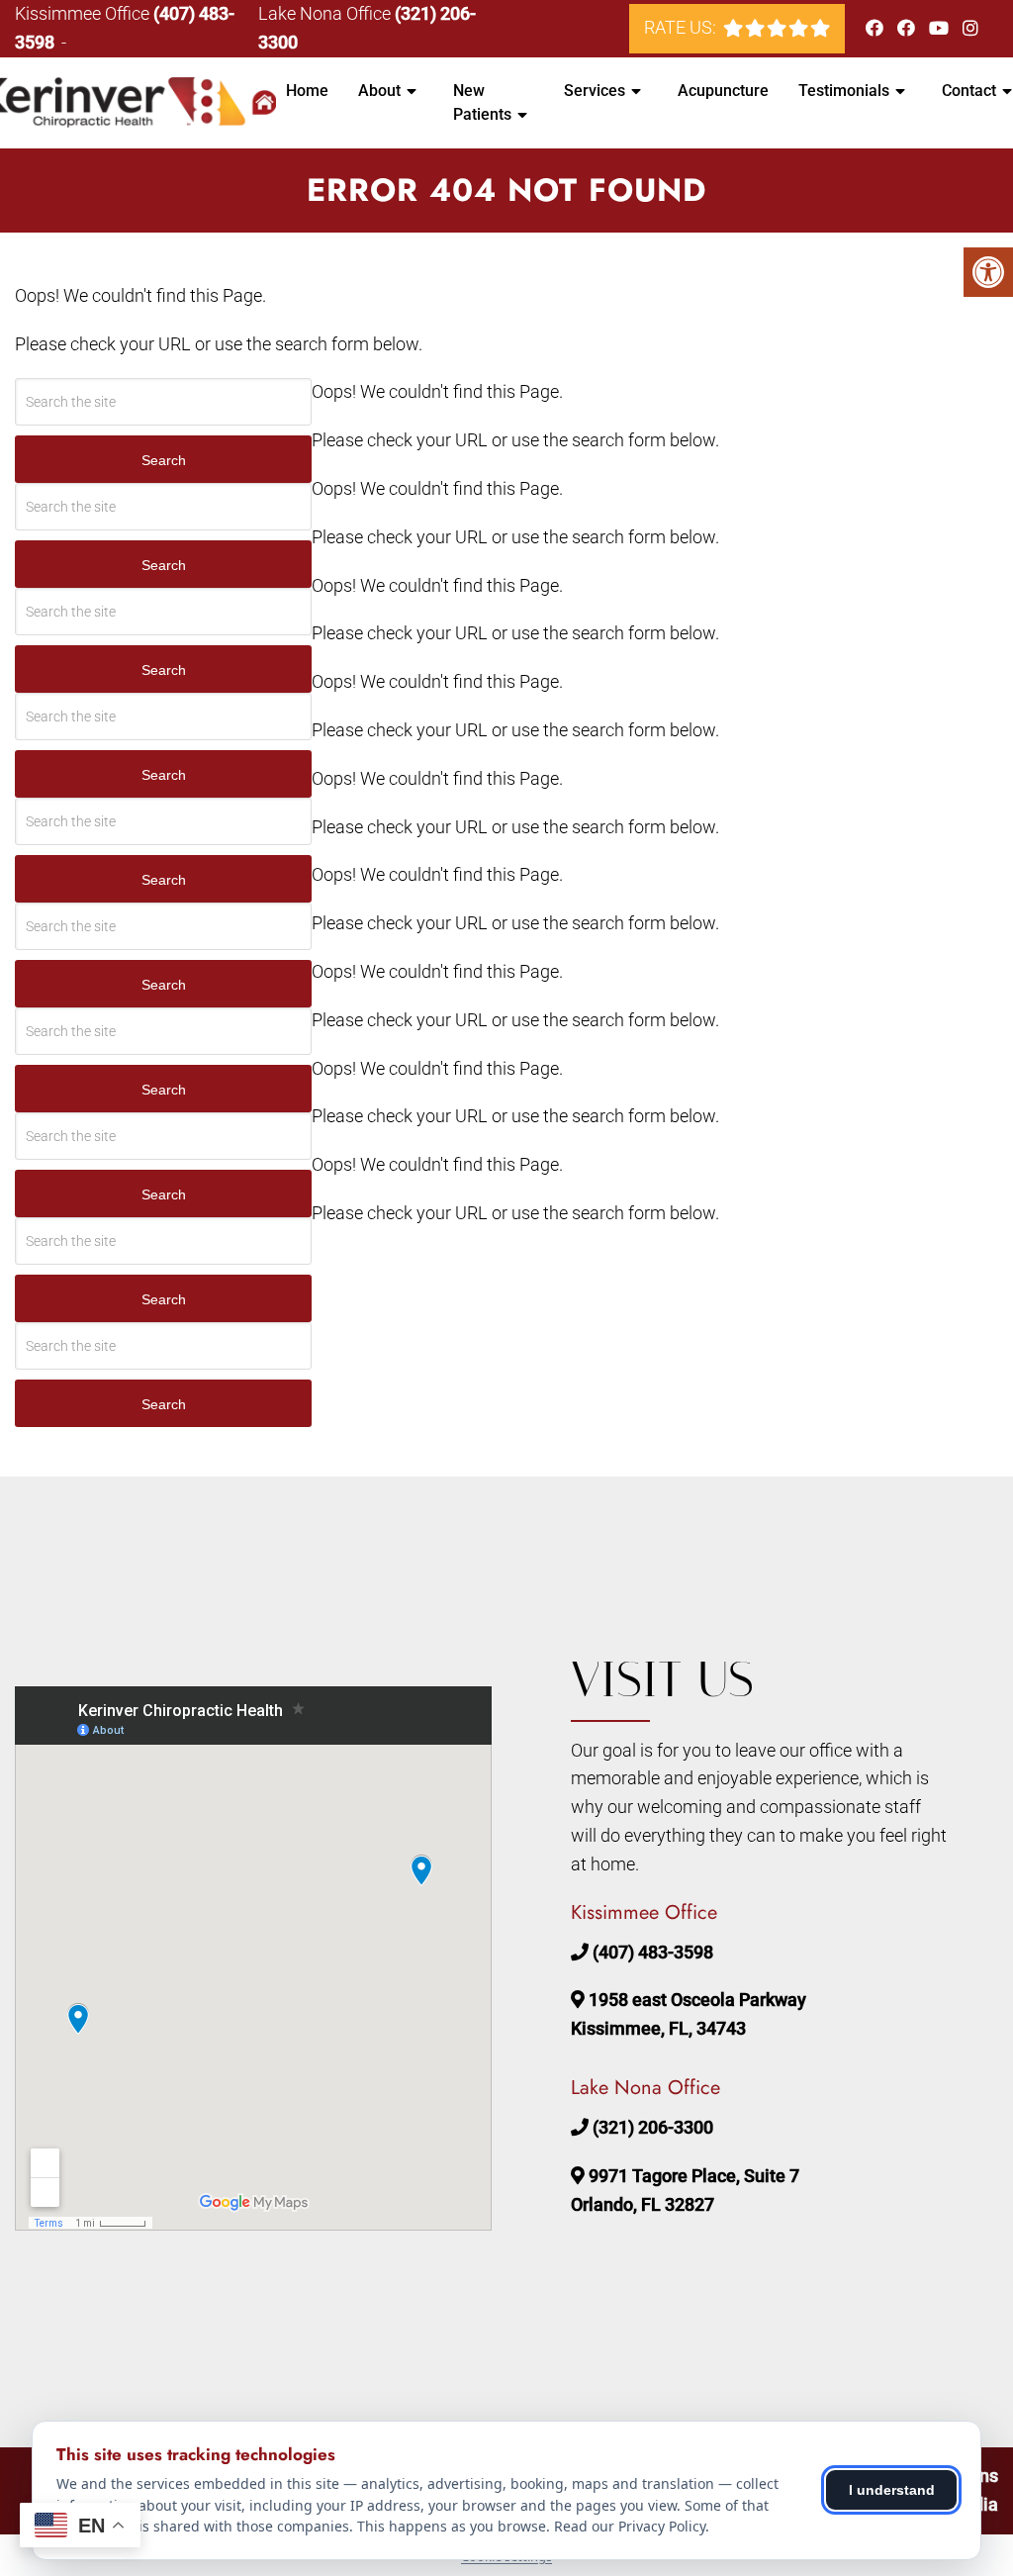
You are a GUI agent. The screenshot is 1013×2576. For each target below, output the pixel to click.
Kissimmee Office (84, 13)
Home (307, 91)
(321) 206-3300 (653, 2127)
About (379, 91)
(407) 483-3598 (653, 1952)
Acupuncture (723, 91)
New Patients (482, 102)
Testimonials (844, 91)
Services (595, 91)
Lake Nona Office (326, 13)
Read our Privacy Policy (630, 2526)
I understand (892, 2490)
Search (164, 460)
